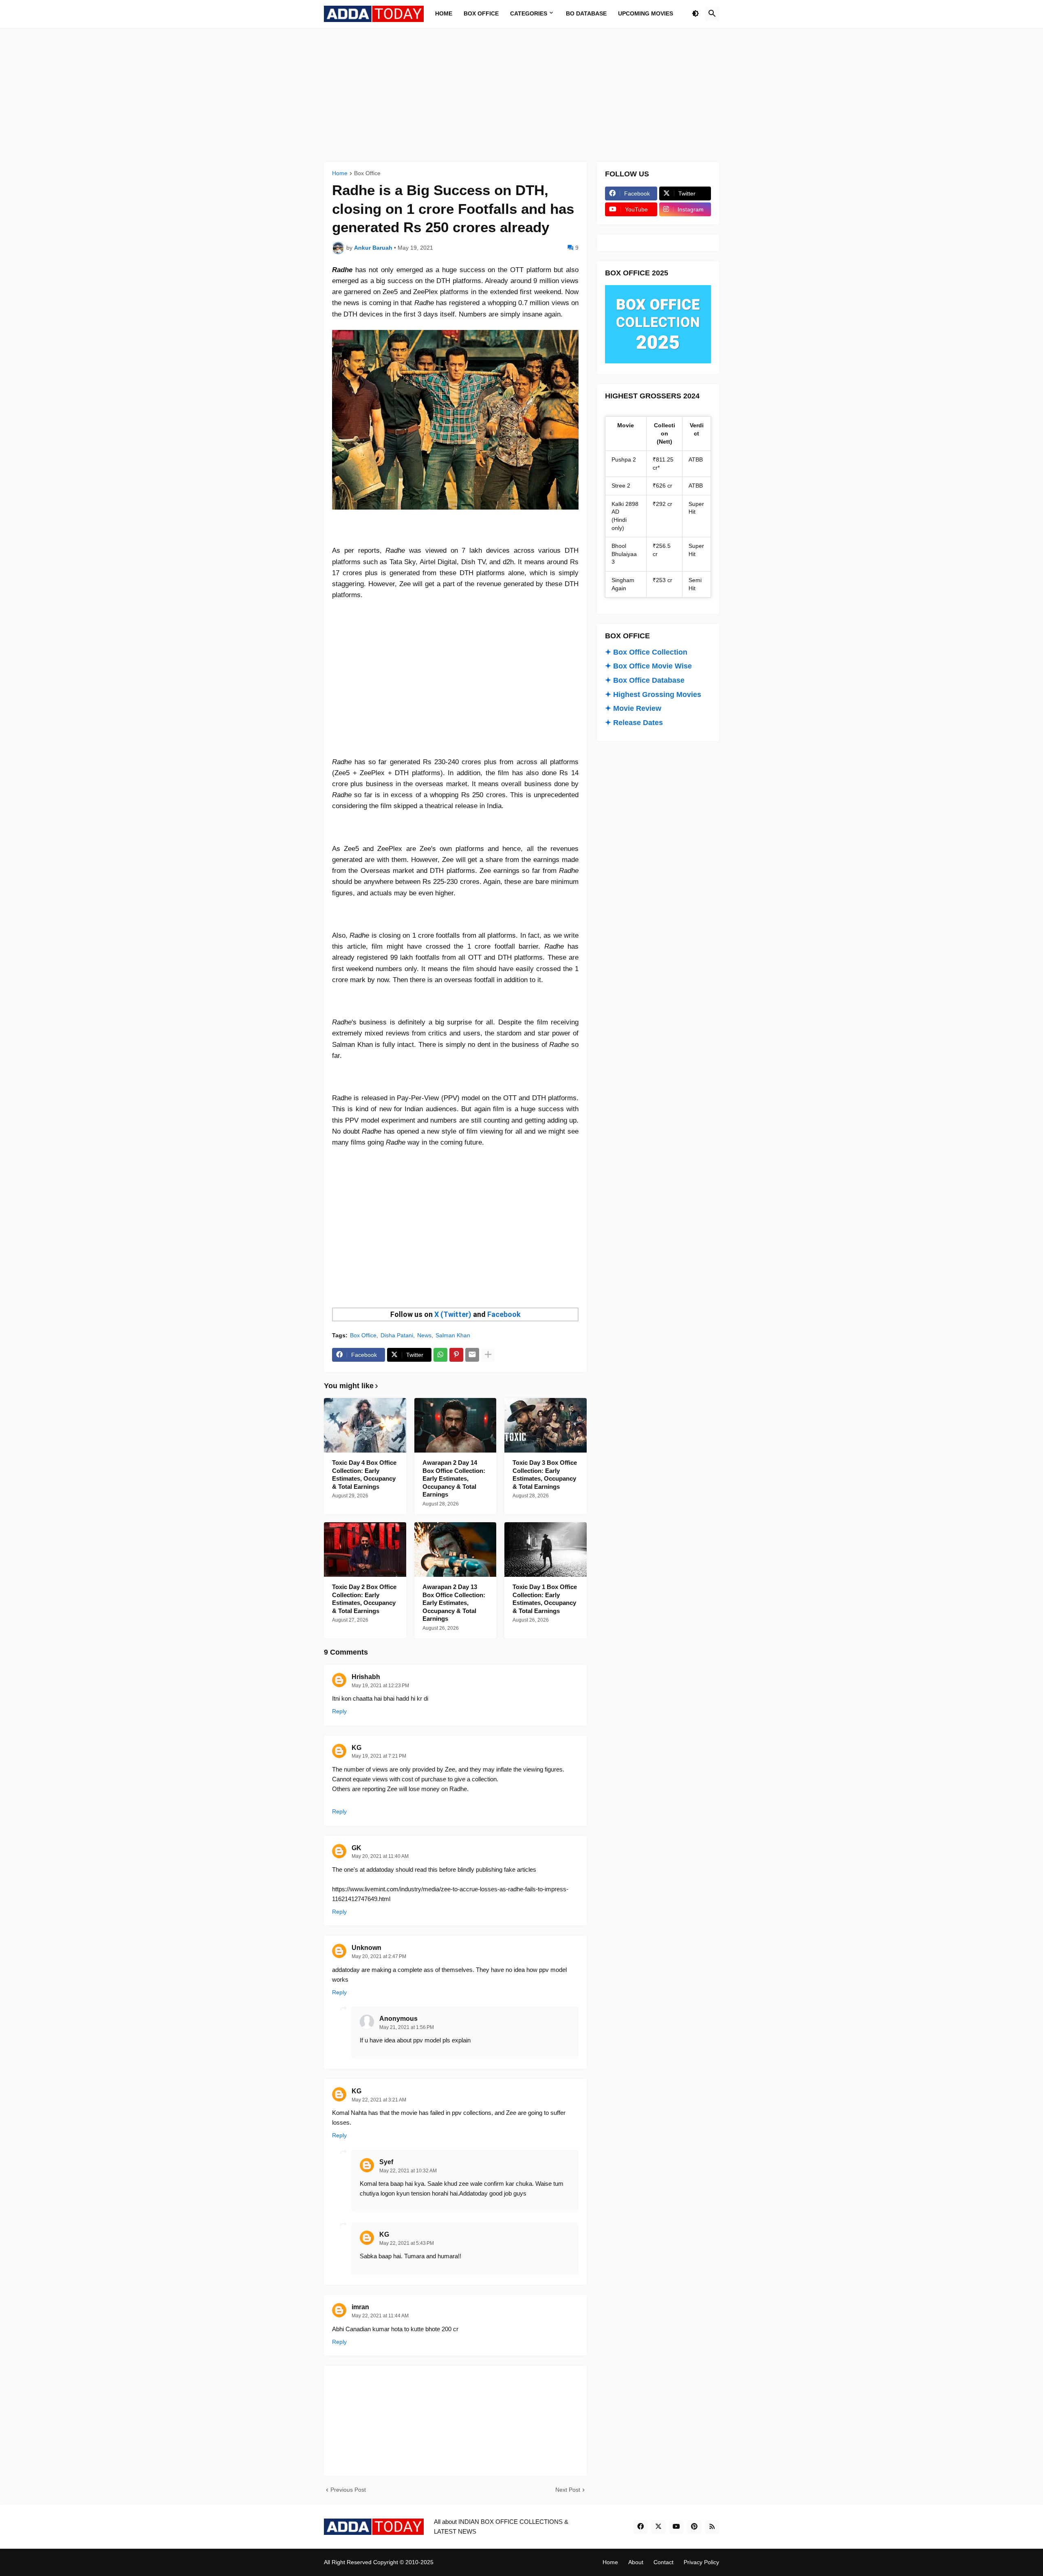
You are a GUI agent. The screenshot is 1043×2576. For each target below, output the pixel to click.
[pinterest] (694, 2527)
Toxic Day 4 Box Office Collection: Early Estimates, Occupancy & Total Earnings (364, 1475)
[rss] (712, 2527)
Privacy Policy (701, 2562)
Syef (386, 2162)
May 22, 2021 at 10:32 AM (408, 2171)
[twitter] (658, 2527)
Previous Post (348, 2490)
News (424, 1335)
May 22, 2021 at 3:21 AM (379, 2100)
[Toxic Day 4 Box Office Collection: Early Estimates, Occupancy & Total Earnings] (365, 1425)
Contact (663, 2562)
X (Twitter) (453, 1314)
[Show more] (488, 1355)
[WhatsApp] (440, 1355)
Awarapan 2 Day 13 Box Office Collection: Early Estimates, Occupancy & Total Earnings (454, 1603)
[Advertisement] (521, 95)
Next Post (568, 2490)
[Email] (472, 1355)
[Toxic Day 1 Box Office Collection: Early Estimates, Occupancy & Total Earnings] (546, 1550)
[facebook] (640, 2527)
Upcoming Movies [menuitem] (646, 13)
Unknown (366, 1948)
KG (356, 1748)
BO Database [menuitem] (586, 13)
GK (356, 1848)
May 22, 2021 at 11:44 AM (380, 2316)
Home (340, 173)
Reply (339, 1711)
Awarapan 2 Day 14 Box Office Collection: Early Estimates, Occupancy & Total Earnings (454, 1478)
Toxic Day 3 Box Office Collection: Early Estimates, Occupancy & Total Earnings (545, 1475)
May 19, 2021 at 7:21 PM (379, 1756)
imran (360, 2307)
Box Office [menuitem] (481, 13)
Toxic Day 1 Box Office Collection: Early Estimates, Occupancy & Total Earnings (545, 1599)
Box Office (367, 173)
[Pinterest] (456, 1355)
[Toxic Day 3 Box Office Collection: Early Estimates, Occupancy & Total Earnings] (546, 1425)
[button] (695, 14)
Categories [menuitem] (529, 13)
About (636, 2562)
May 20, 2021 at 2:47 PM (379, 1956)
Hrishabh (366, 1677)
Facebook (504, 1314)
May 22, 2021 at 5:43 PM (407, 2243)
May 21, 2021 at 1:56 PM (407, 2027)
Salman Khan (453, 1335)
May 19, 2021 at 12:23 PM (380, 1686)
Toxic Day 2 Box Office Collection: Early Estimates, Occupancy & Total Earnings (364, 1599)
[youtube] (676, 2527)
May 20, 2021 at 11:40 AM (380, 1856)
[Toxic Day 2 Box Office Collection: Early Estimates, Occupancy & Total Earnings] (365, 1550)
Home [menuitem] (444, 13)
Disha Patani (397, 1335)
